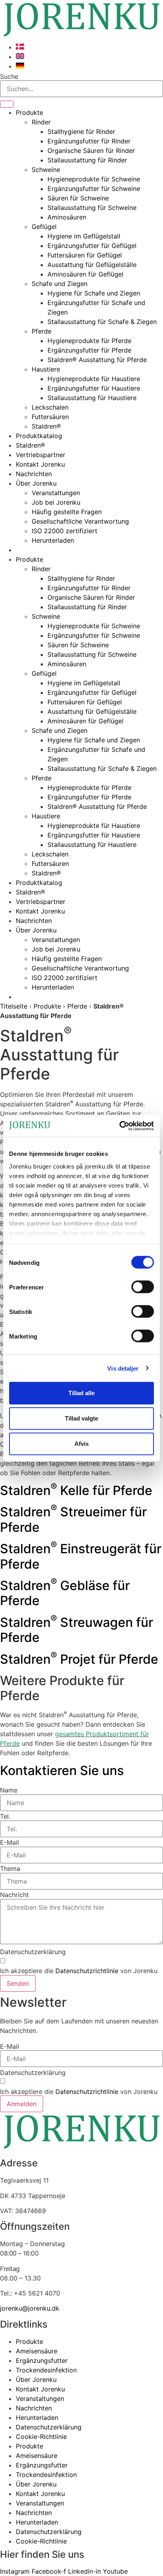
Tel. (5, 1816)
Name (9, 1790)
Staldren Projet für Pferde (79, 1659)
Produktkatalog (39, 436)
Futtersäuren (50, 417)
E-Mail (9, 1842)
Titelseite (14, 1006)
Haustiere (46, 369)
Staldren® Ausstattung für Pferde (97, 360)
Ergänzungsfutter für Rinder (89, 141)
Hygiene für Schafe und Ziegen (94, 293)
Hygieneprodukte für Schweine (94, 179)
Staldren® (46, 426)
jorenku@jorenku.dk (30, 2308)
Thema (10, 1869)
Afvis (81, 1444)
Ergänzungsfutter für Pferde (89, 350)
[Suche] (7, 104)
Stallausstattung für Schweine (92, 208)
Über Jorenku (36, 483)
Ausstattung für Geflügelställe (92, 265)
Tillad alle (81, 1393)
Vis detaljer (123, 1368)
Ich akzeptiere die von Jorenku (79, 1971)
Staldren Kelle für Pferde (76, 1490)
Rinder (41, 122)
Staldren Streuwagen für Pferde (77, 1630)
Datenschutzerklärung (33, 1952)
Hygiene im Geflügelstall (84, 236)
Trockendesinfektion (46, 2370)
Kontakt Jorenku (40, 464)
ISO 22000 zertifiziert (64, 531)
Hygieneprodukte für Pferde (89, 341)
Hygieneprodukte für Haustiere (94, 379)
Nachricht (14, 1895)
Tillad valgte (81, 1418)
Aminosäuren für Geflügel (85, 274)
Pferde (42, 331)
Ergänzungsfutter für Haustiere (94, 388)
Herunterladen (53, 540)
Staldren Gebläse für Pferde (65, 1593)
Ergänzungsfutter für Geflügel (92, 246)
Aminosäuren (67, 217)
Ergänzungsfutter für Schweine (94, 189)
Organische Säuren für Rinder (91, 151)
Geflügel (44, 227)
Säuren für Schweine (78, 198)
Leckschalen (50, 407)
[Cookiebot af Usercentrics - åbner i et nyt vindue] (119, 1126)
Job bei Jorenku (56, 502)
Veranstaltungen (56, 493)
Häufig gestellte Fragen (67, 512)
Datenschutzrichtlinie (87, 1971)
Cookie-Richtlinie (41, 2437)
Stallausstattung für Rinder (87, 160)
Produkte (29, 112)
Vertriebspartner (41, 455)
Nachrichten (34, 474)
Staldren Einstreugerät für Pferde (81, 1556)
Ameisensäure (37, 2351)
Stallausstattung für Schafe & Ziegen (102, 322)
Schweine (46, 170)
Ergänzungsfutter (42, 2361)
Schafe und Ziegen (60, 284)
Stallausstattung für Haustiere (92, 398)
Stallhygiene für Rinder (81, 132)
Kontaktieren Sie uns (62, 1770)
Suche (9, 76)
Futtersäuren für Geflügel (85, 255)
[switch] (143, 1287)
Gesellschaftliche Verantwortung (80, 521)
